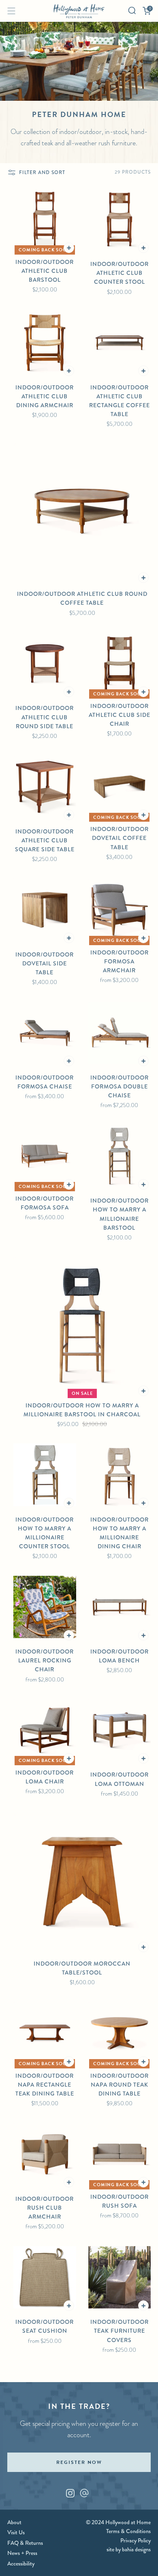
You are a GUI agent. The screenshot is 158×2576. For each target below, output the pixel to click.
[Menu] (11, 11)
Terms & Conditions (128, 2531)
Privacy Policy (136, 2540)
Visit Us (16, 2532)
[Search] (132, 11)
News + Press (22, 2553)
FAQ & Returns (25, 2543)
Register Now (79, 2462)
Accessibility (21, 2563)
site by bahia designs (129, 2549)
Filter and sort (42, 172)
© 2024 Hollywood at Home (118, 2522)
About (14, 2522)
